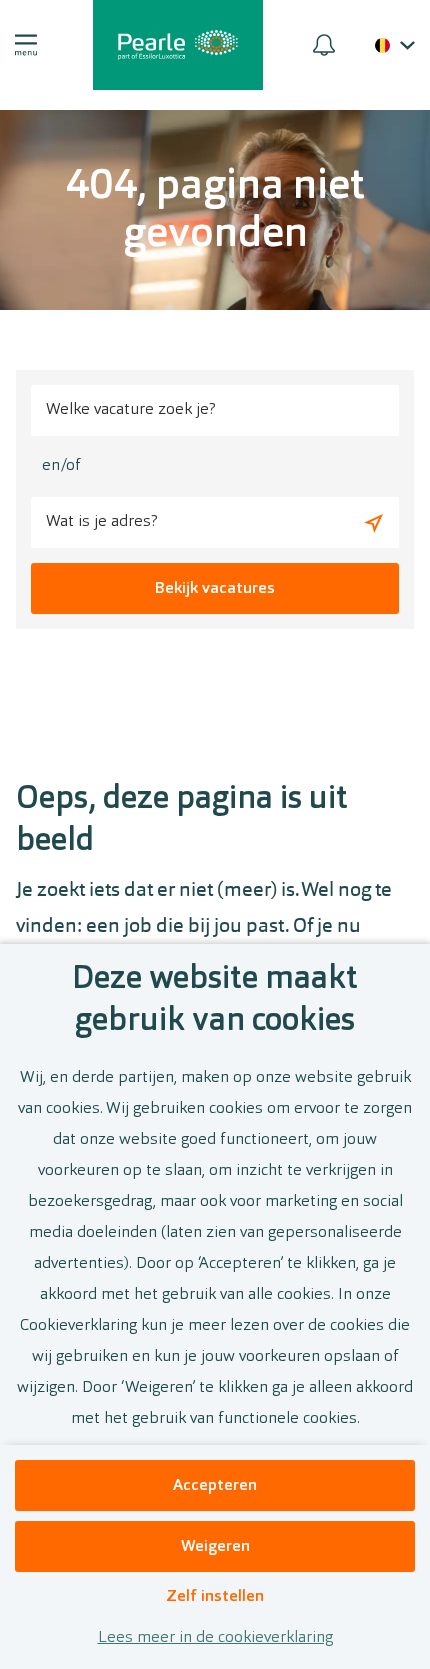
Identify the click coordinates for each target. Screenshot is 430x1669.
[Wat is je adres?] (373, 522)
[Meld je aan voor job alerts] (324, 45)
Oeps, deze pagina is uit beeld (182, 821)
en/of (61, 466)
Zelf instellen (215, 1597)
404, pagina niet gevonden (215, 211)
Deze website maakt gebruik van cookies (215, 1001)
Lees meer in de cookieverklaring (215, 1638)
